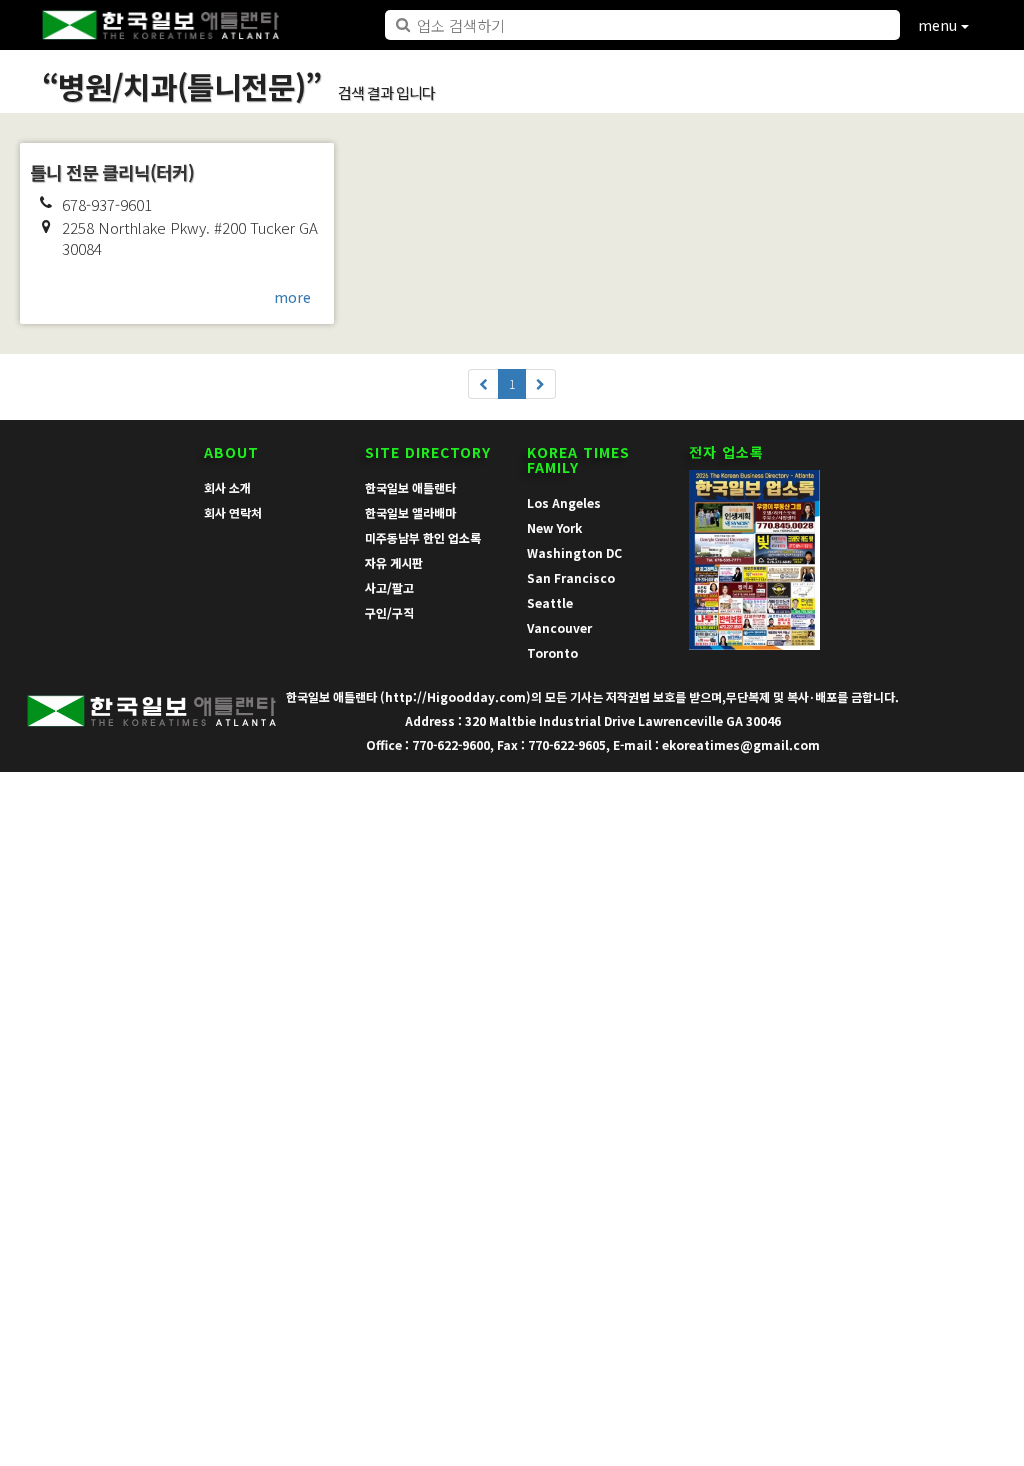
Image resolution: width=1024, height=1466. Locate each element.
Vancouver (559, 627)
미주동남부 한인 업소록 (423, 537)
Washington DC (574, 552)
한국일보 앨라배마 (410, 512)
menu (939, 25)
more (292, 297)
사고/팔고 (389, 587)
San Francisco (571, 577)
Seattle (550, 602)
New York (554, 527)
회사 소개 (227, 487)
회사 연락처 (233, 512)
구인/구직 (389, 612)
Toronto (552, 652)
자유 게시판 (394, 562)
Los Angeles (564, 502)
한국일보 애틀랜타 (410, 487)
